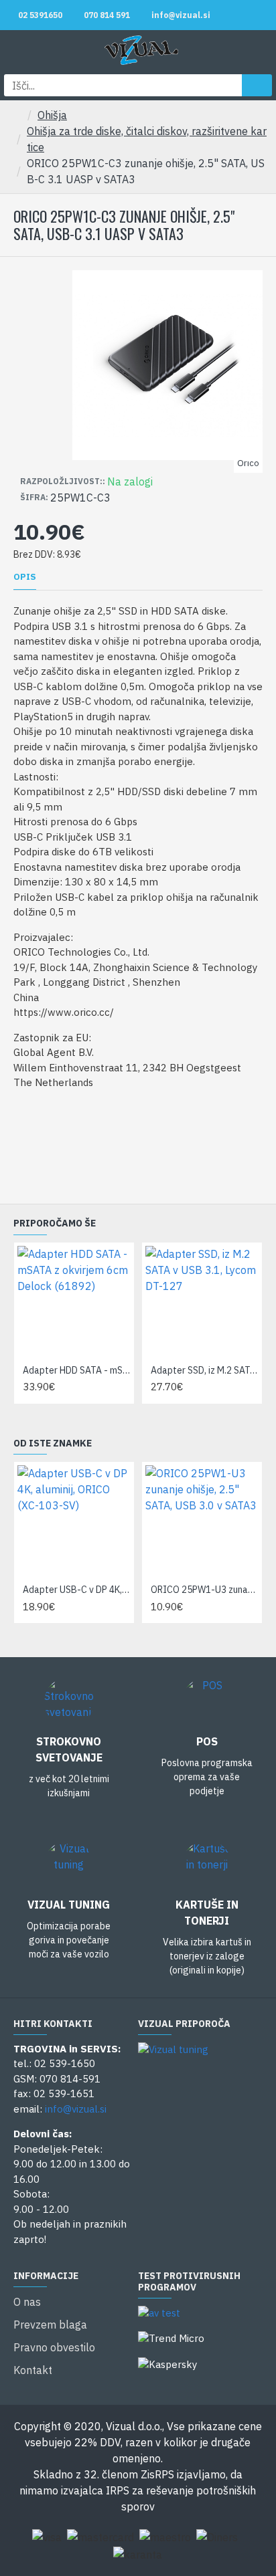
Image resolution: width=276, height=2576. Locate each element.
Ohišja (52, 115)
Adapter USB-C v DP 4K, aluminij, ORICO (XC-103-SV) (77, 1590)
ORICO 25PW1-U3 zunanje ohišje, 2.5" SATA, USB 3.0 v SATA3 (205, 1590)
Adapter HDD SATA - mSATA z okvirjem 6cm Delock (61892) (77, 1370)
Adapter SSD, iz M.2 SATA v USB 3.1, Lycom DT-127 (205, 1370)
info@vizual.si (76, 2109)
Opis (25, 577)
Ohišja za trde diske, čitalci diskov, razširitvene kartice (147, 139)
